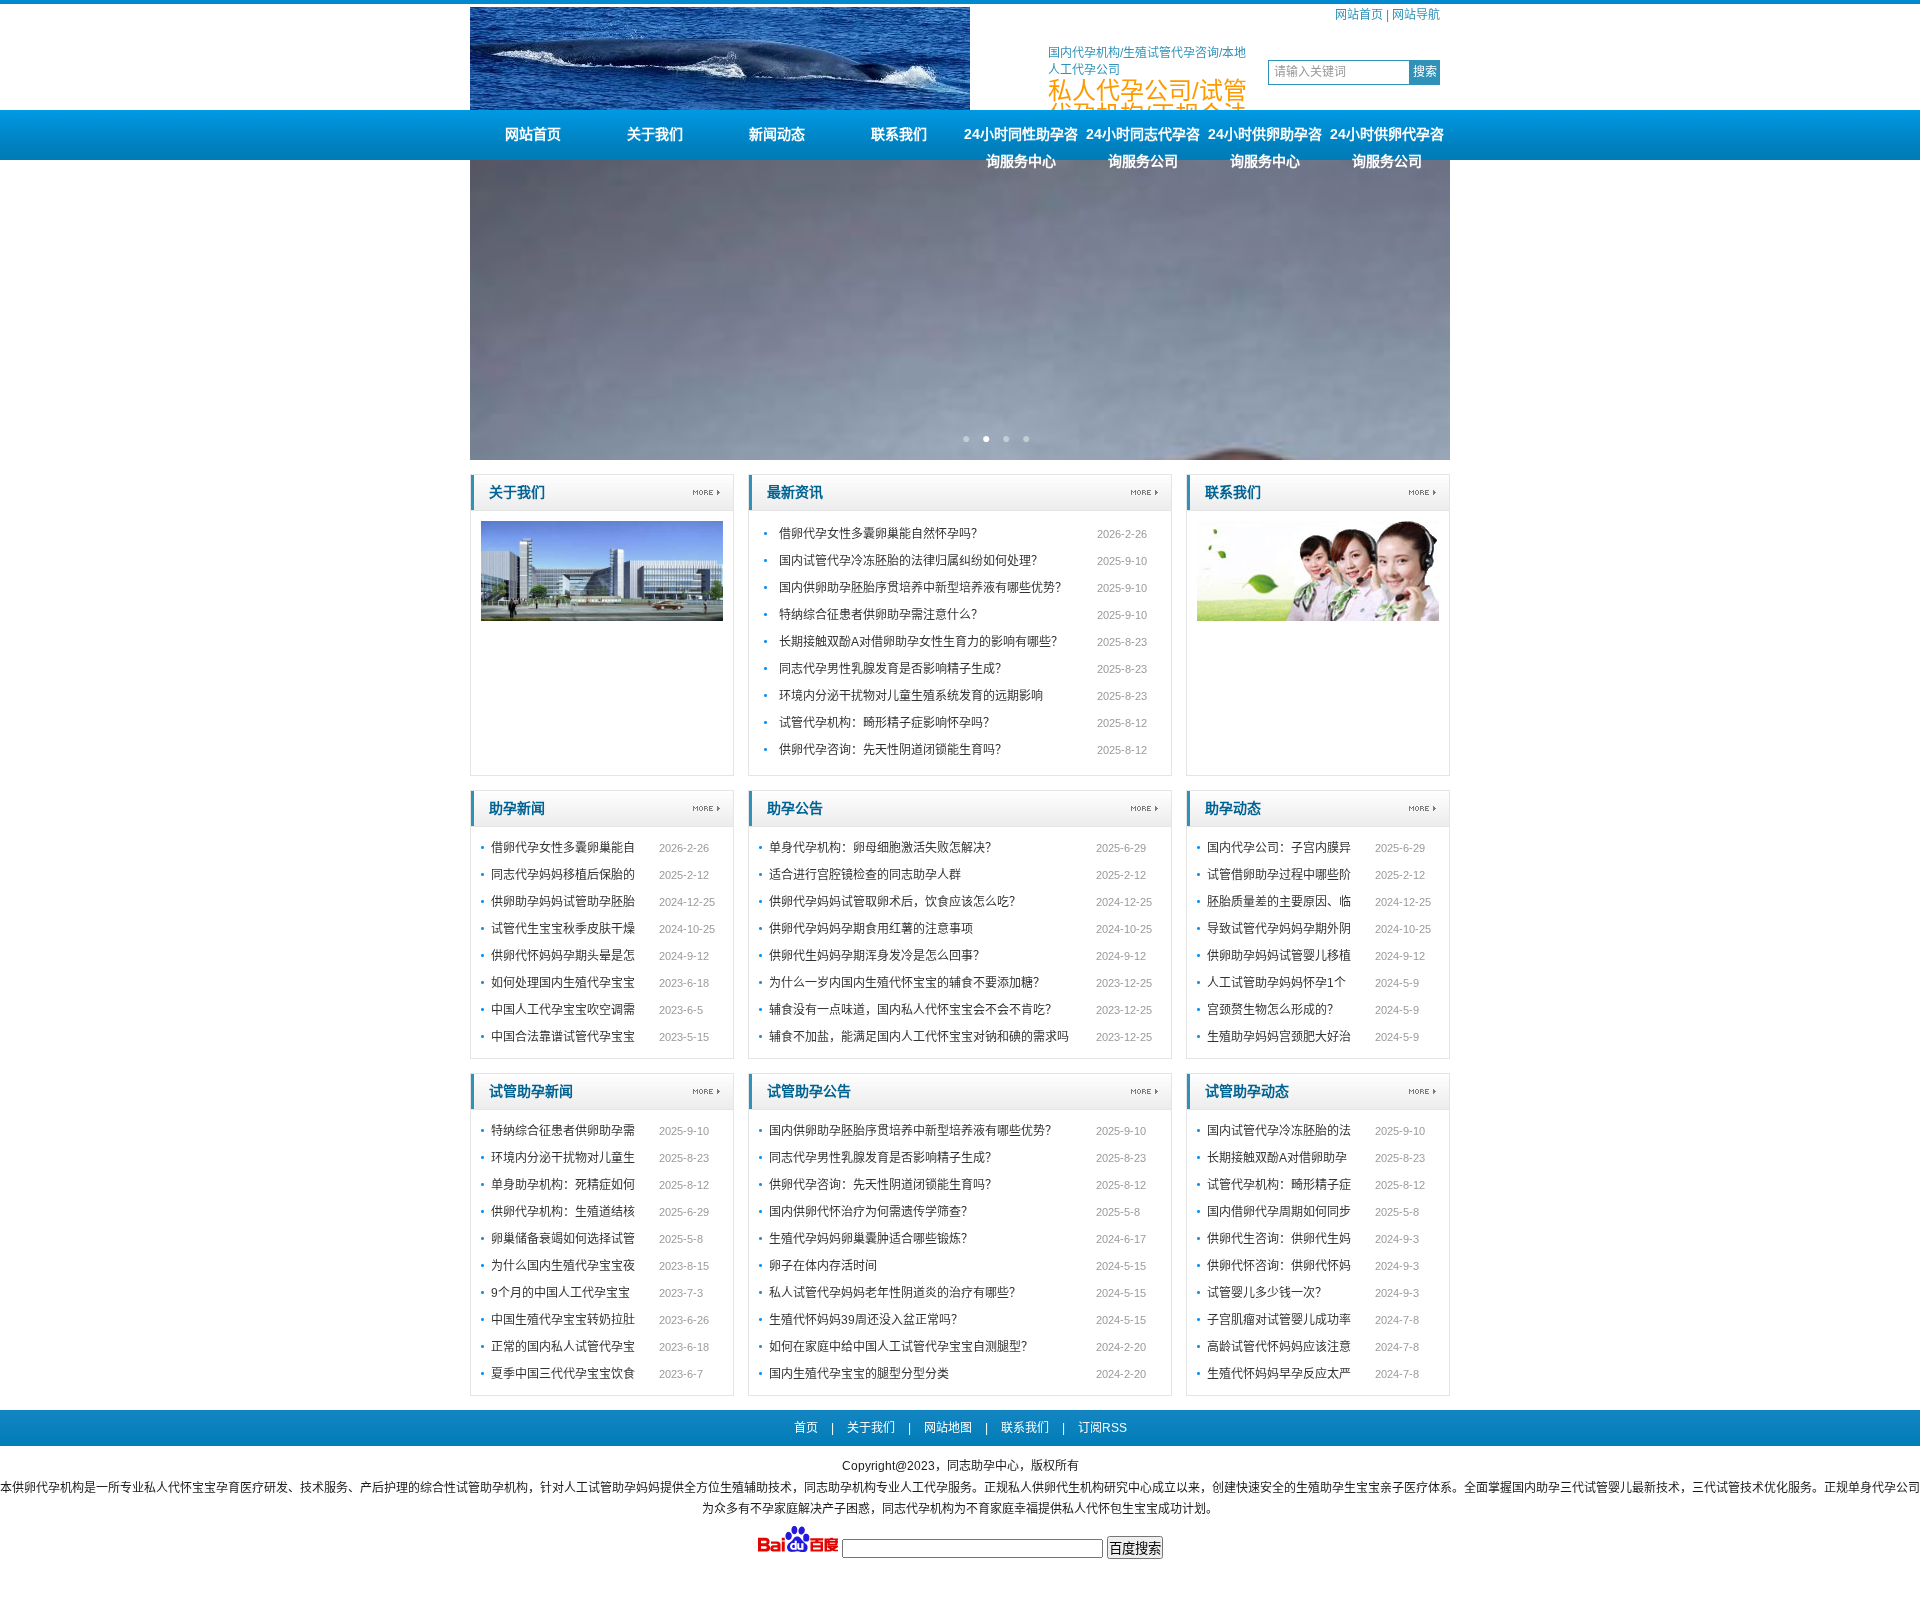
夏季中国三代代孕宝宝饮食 (563, 1374)
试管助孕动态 (1247, 1091)
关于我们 (655, 134)
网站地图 (948, 1428)
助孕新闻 (517, 808)
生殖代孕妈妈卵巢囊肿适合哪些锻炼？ (871, 1239)
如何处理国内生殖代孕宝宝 (563, 983)
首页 (806, 1428)
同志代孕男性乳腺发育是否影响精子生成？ (893, 669)
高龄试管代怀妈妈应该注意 (1279, 1347)
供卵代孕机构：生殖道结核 (563, 1212)
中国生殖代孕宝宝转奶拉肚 (563, 1320)
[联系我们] (1318, 617)
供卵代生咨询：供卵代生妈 (1279, 1239)
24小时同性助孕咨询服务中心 (1021, 143)
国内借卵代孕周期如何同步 (1279, 1212)
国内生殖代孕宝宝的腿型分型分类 (859, 1374)
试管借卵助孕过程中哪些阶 (1279, 875)
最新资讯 (795, 492)
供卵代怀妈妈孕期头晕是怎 (563, 956)
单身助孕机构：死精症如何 (563, 1185)
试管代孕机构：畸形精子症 (1279, 1185)
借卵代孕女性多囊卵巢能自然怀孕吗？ (881, 534)
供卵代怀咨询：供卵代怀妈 (1279, 1266)
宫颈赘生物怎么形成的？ (1273, 1010)
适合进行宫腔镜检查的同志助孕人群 (865, 875)
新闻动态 (777, 134)
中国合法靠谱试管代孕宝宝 (563, 1037)
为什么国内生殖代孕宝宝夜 (563, 1266)
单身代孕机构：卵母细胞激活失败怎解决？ (883, 848)
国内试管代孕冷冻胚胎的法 (1279, 1131)
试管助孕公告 (809, 1091)
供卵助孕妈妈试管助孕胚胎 (563, 902)
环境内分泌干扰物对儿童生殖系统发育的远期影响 (911, 696)
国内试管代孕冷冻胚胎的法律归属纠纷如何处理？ (911, 561)
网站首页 (1359, 15)
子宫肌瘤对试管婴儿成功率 (1279, 1320)
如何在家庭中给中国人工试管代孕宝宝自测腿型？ (901, 1347)
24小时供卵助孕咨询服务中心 (1265, 143)
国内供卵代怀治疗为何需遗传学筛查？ (871, 1212)
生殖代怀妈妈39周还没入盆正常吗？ (866, 1320)
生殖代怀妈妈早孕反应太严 (1279, 1374)
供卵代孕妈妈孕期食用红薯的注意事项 (871, 929)
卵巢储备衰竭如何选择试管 (563, 1239)
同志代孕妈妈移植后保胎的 (563, 875)
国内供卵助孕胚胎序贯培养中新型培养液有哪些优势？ (923, 588)
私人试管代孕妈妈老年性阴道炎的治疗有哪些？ (895, 1293)
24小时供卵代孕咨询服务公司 (1387, 143)
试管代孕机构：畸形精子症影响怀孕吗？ (887, 723)
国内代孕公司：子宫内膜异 (1279, 848)
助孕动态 (1233, 808)
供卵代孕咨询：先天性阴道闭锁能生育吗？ (893, 750)
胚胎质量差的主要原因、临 (1279, 902)
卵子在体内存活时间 (823, 1266)
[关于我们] (602, 617)
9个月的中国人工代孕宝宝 (560, 1293)
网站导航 (1416, 15)
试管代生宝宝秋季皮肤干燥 (563, 929)
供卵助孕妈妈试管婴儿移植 (1279, 956)
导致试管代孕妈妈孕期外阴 (1279, 929)
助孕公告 (795, 808)
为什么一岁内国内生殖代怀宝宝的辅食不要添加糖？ (907, 983)
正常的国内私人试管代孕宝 (563, 1347)
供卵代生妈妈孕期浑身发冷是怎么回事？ (877, 956)
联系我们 (899, 134)
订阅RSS (1102, 1428)
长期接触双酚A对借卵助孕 (1277, 1158)
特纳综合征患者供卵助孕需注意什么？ (881, 615)
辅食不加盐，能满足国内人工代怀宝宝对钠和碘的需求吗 (919, 1037)
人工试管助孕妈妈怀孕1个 (1276, 983)
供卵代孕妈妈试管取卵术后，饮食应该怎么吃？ (895, 902)
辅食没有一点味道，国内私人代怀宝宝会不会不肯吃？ (913, 1010)
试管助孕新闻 (531, 1091)
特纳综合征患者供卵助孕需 (563, 1131)
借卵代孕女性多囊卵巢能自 (563, 848)
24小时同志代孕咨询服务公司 (1143, 143)
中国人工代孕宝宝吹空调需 (563, 1010)
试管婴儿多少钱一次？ (1267, 1293)
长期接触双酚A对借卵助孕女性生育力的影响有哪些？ (921, 642)
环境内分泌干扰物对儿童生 (563, 1158)
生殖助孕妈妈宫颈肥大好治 (1279, 1037)
